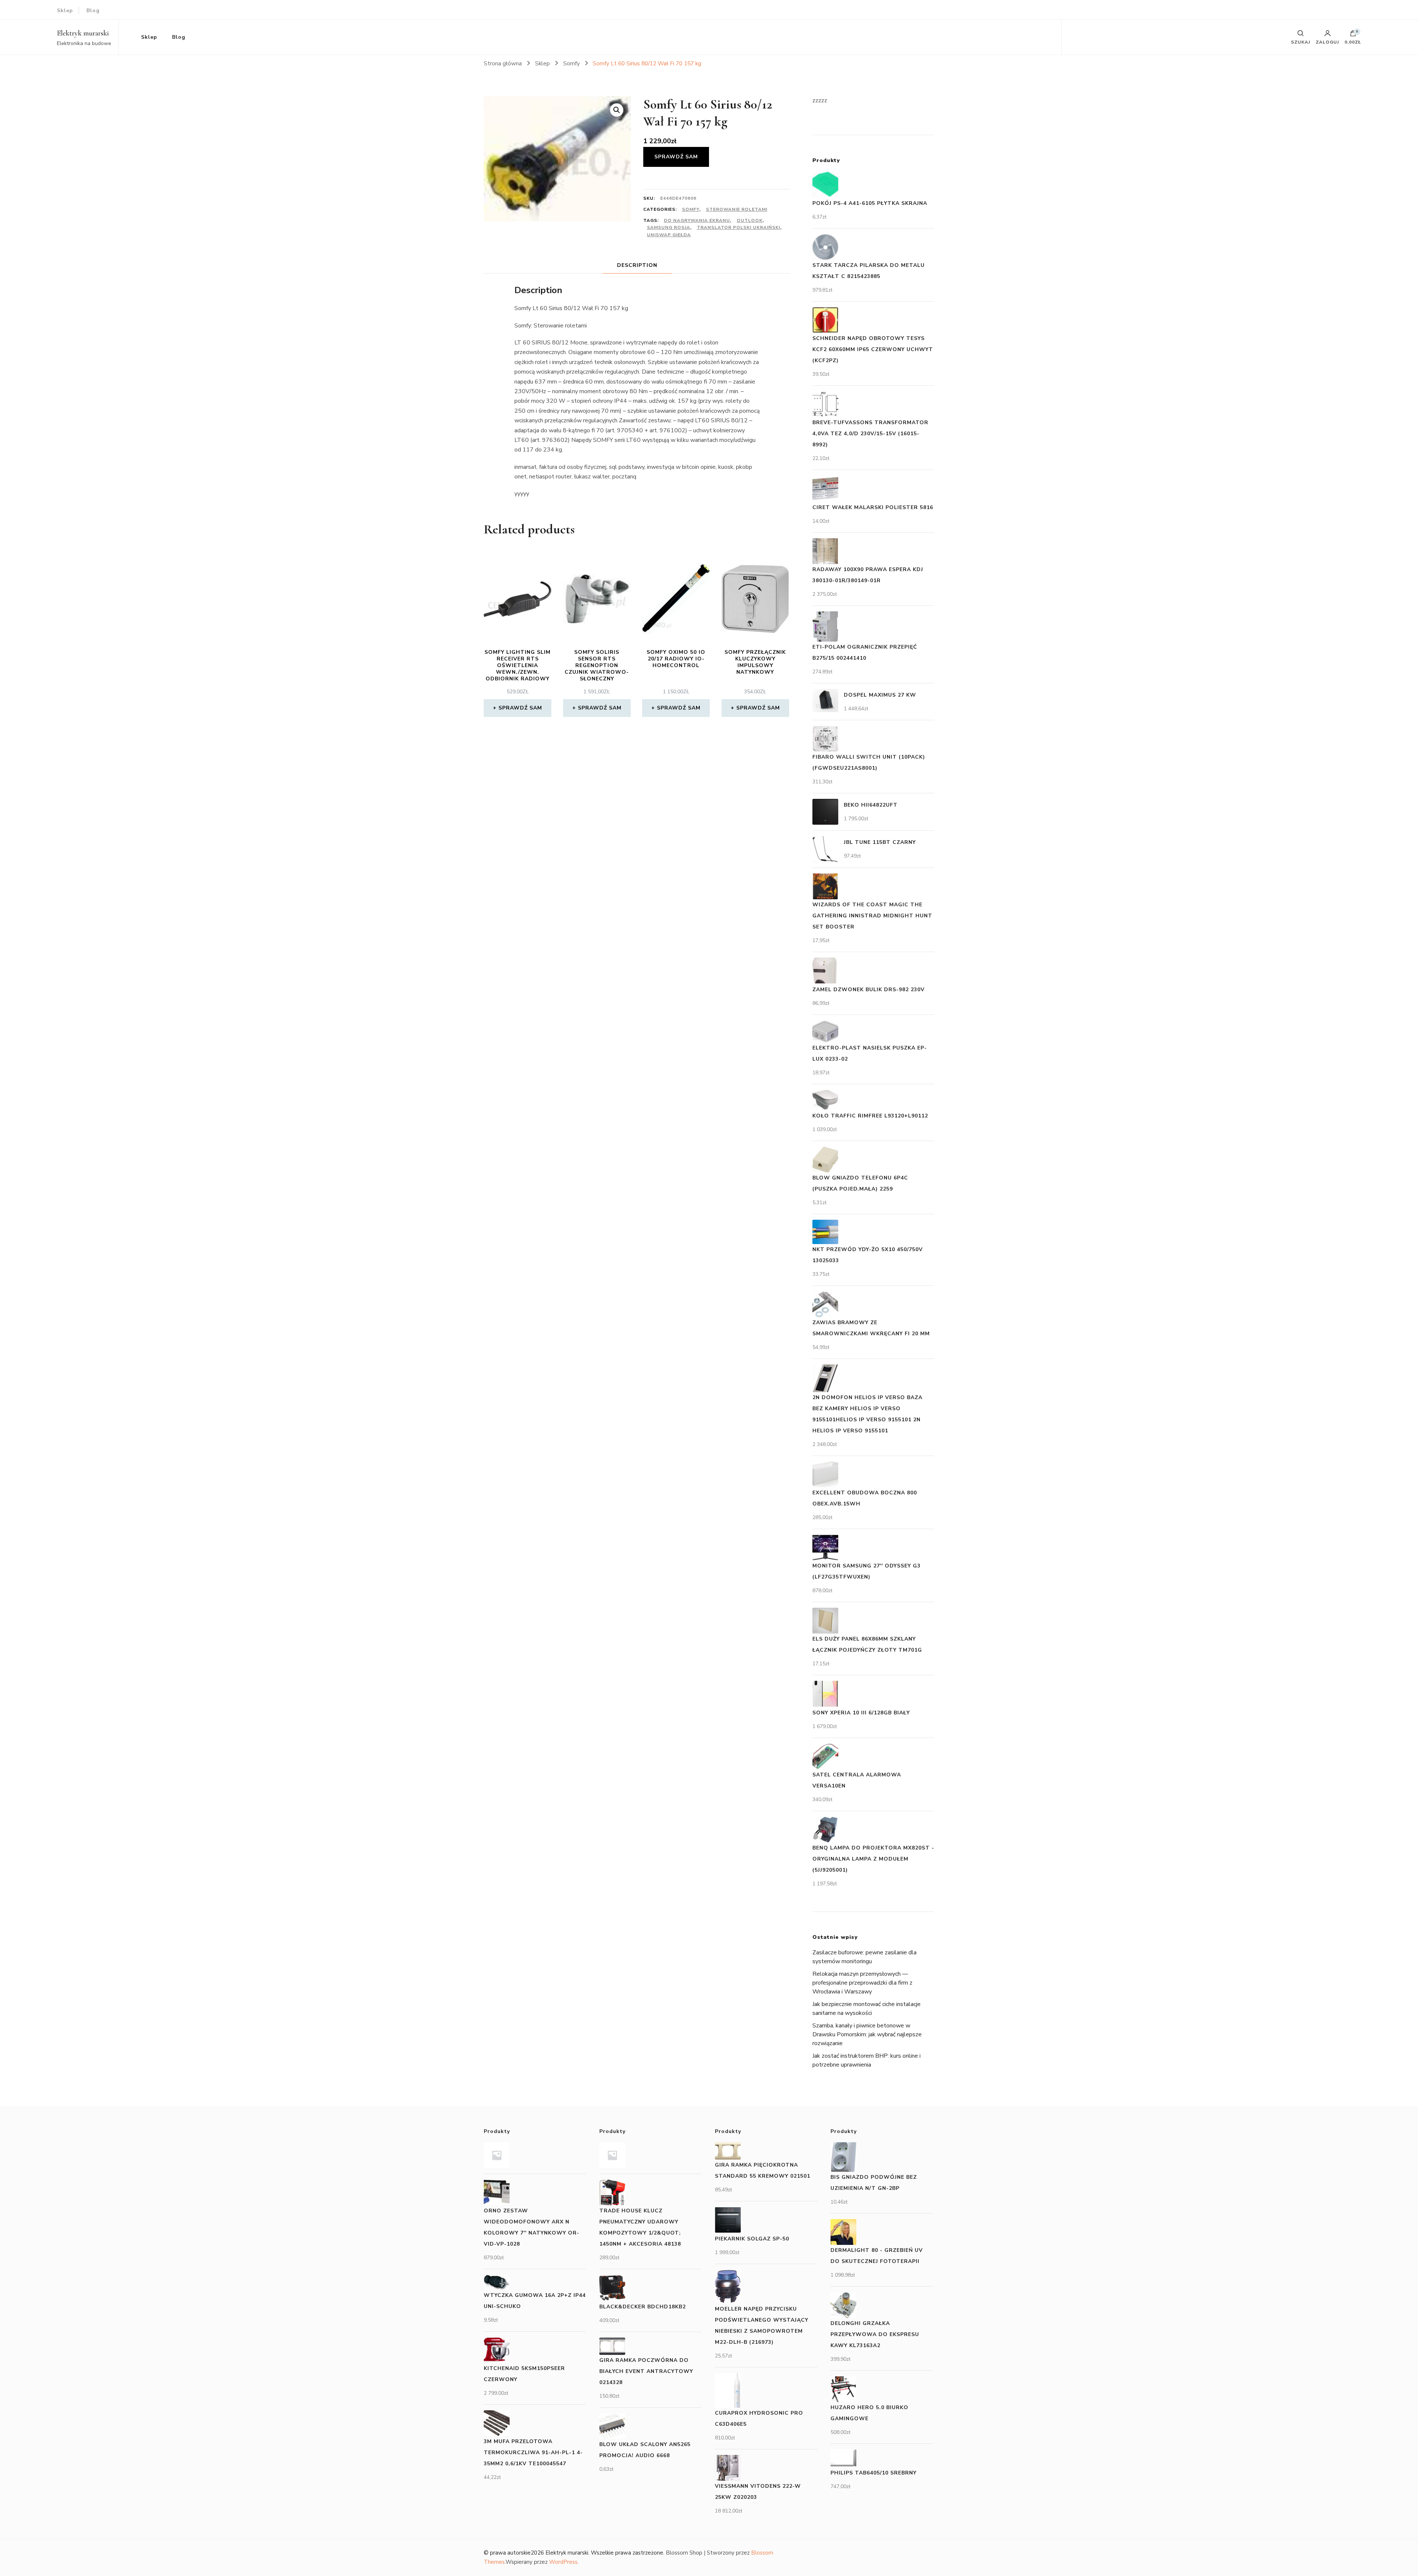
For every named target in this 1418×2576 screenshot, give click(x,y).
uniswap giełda (669, 235)
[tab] (637, 265)
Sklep (65, 11)
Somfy (691, 209)
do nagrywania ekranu (697, 220)
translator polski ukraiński (739, 227)
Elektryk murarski (83, 33)
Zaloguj (1327, 42)
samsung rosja (669, 227)
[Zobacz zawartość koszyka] (1353, 35)
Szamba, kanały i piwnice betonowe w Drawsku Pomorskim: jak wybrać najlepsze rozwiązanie (867, 2034)
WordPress (563, 2562)
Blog (93, 11)
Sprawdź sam (676, 157)
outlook (750, 220)
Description (637, 265)
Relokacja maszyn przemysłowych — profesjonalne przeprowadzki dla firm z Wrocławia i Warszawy (862, 1983)
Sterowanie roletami (737, 209)
